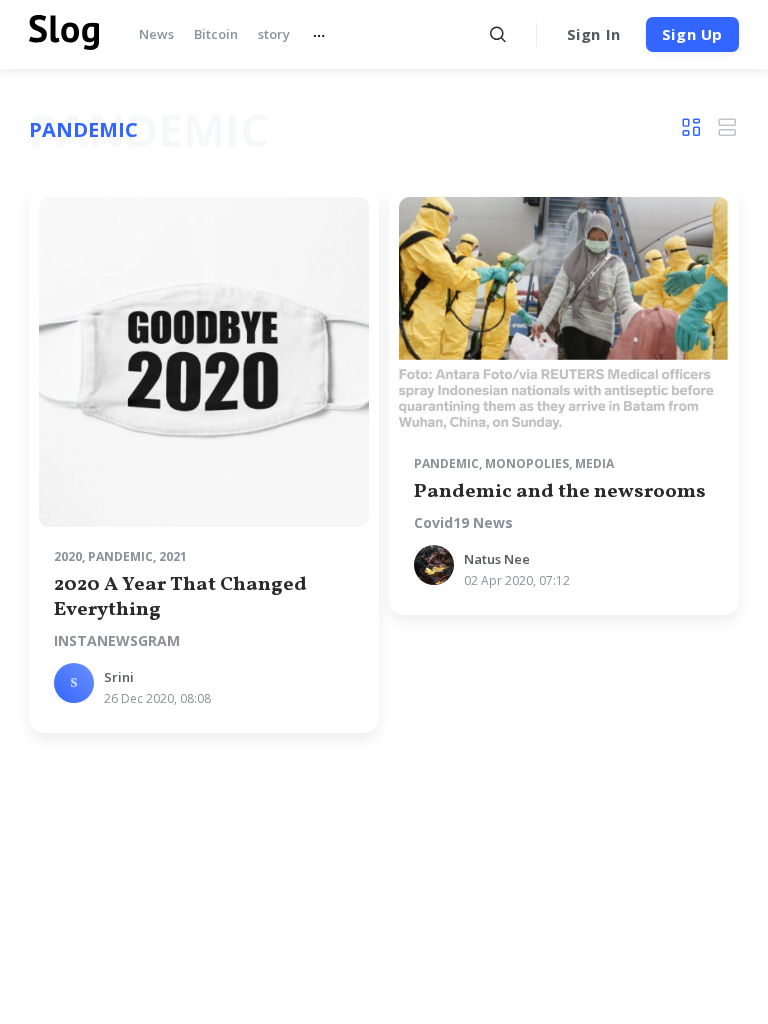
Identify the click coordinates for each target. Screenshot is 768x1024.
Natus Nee (497, 559)
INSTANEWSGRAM (117, 641)
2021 (173, 556)
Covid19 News (463, 523)
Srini (119, 677)
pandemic (120, 556)
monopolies (527, 463)
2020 (68, 556)
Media (594, 463)
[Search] (498, 34)
